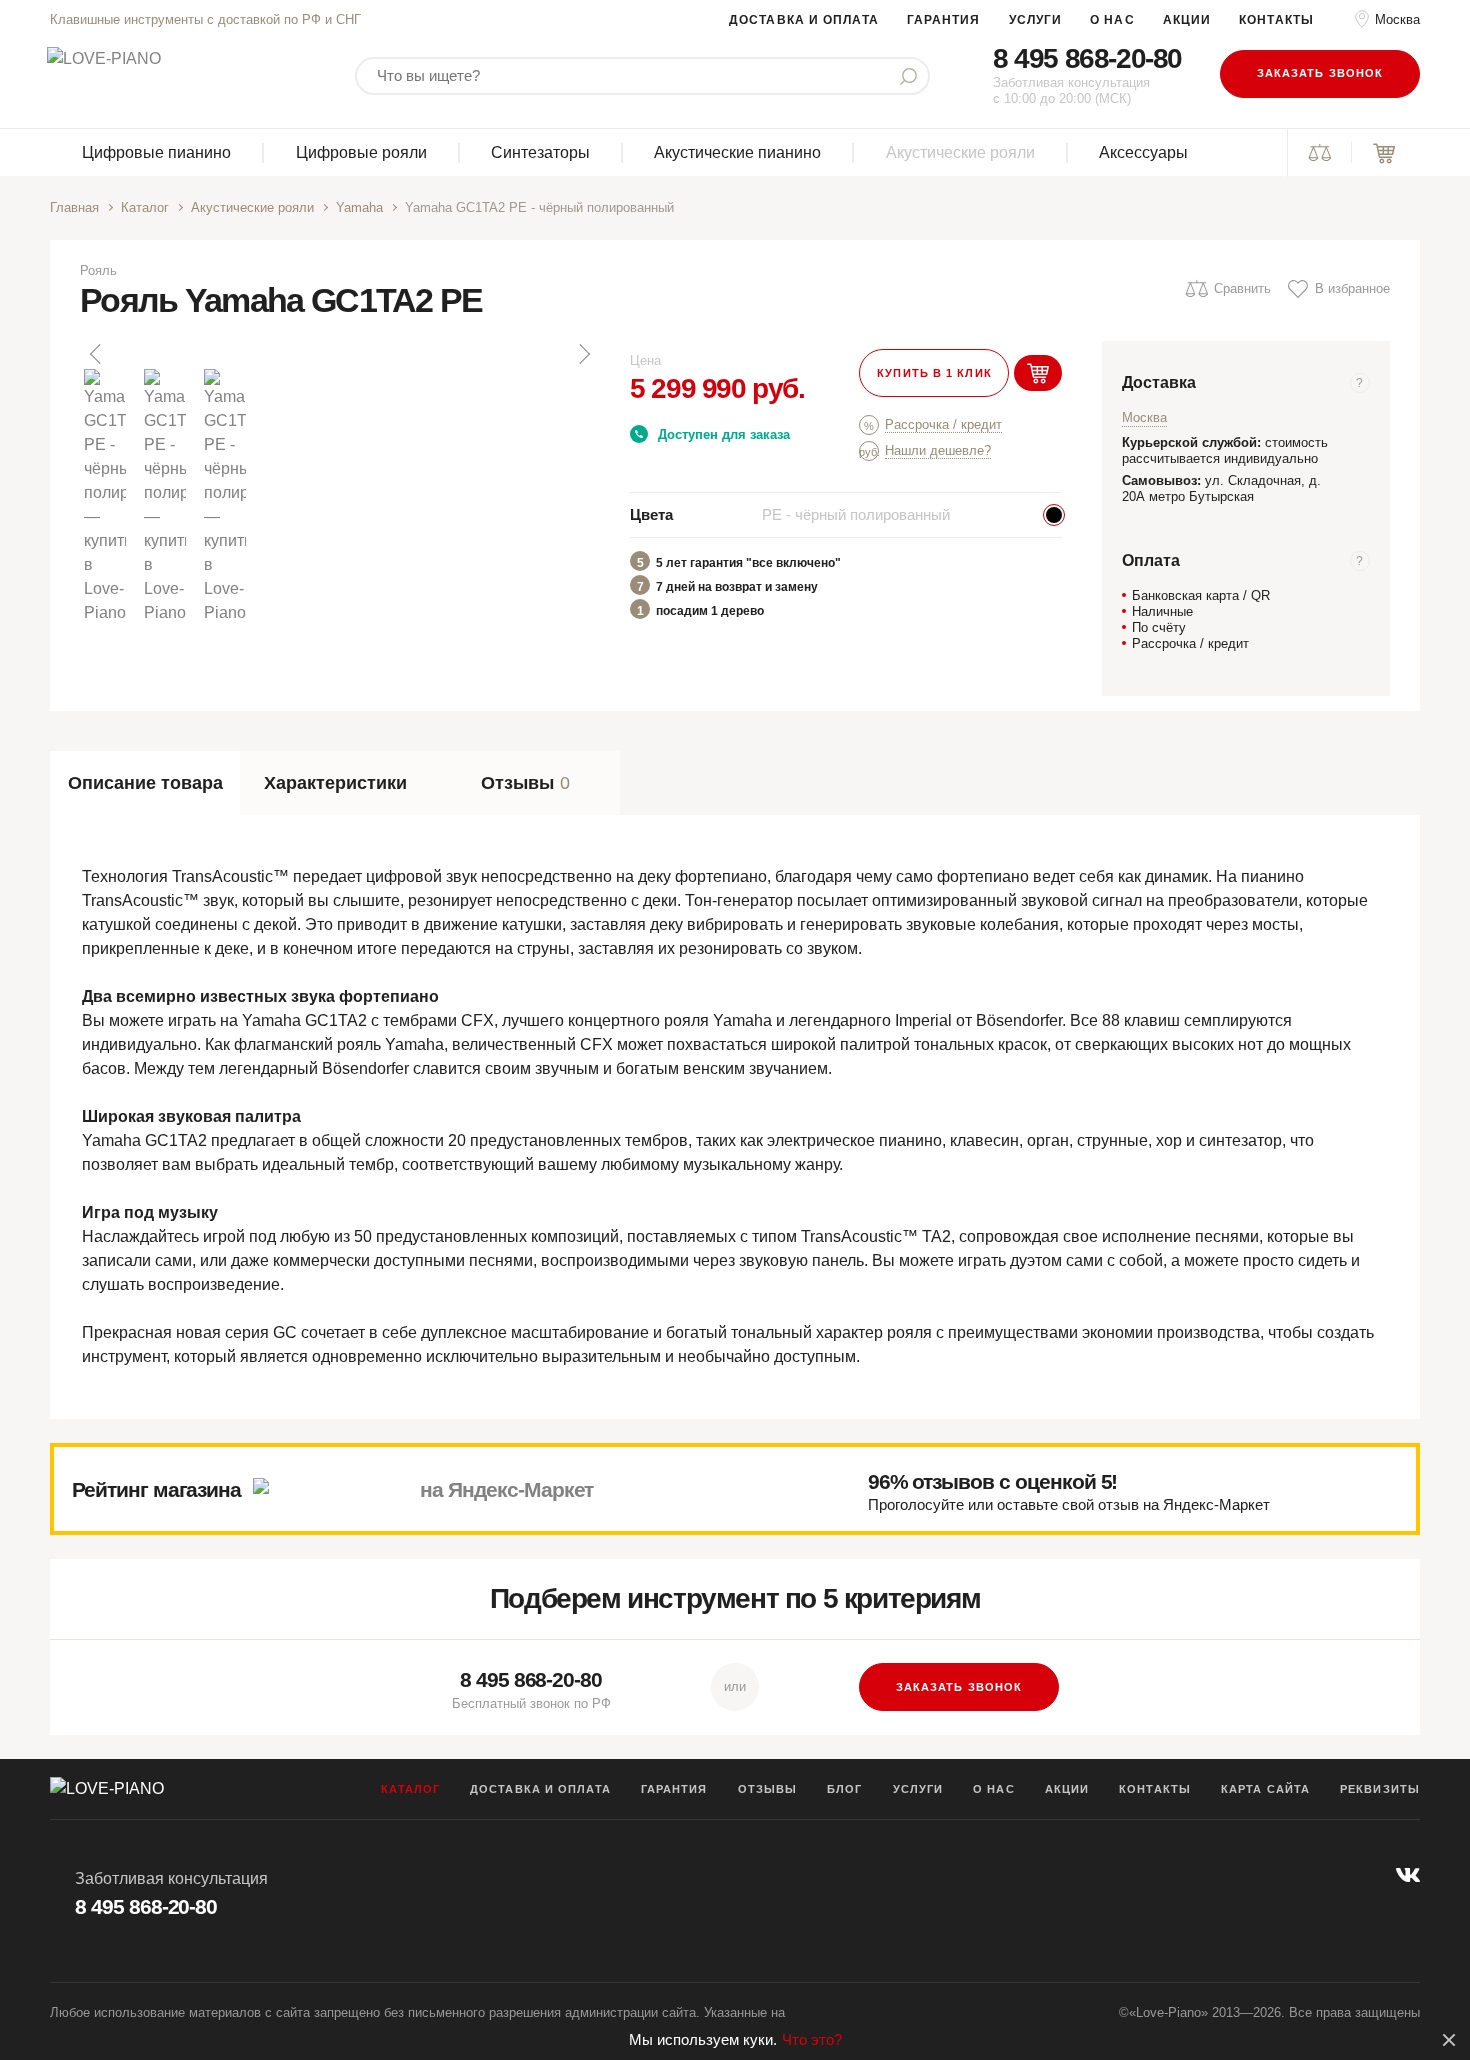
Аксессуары (1143, 152)
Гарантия (944, 20)
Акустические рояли (960, 152)
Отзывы (768, 1789)
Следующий (583, 354)
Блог (844, 1789)
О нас (1112, 20)
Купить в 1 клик (934, 373)
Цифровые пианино (156, 152)
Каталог (145, 207)
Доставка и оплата (804, 20)
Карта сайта (1265, 1789)
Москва (1397, 19)
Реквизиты (1380, 1789)
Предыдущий (97, 354)
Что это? (812, 2039)
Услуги (1036, 20)
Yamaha (359, 207)
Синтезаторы (540, 152)
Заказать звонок (1320, 73)
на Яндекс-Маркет (506, 1489)
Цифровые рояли (361, 152)
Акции (1187, 20)
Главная (74, 207)
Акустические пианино (737, 152)
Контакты (1276, 20)
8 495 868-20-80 (1087, 58)
